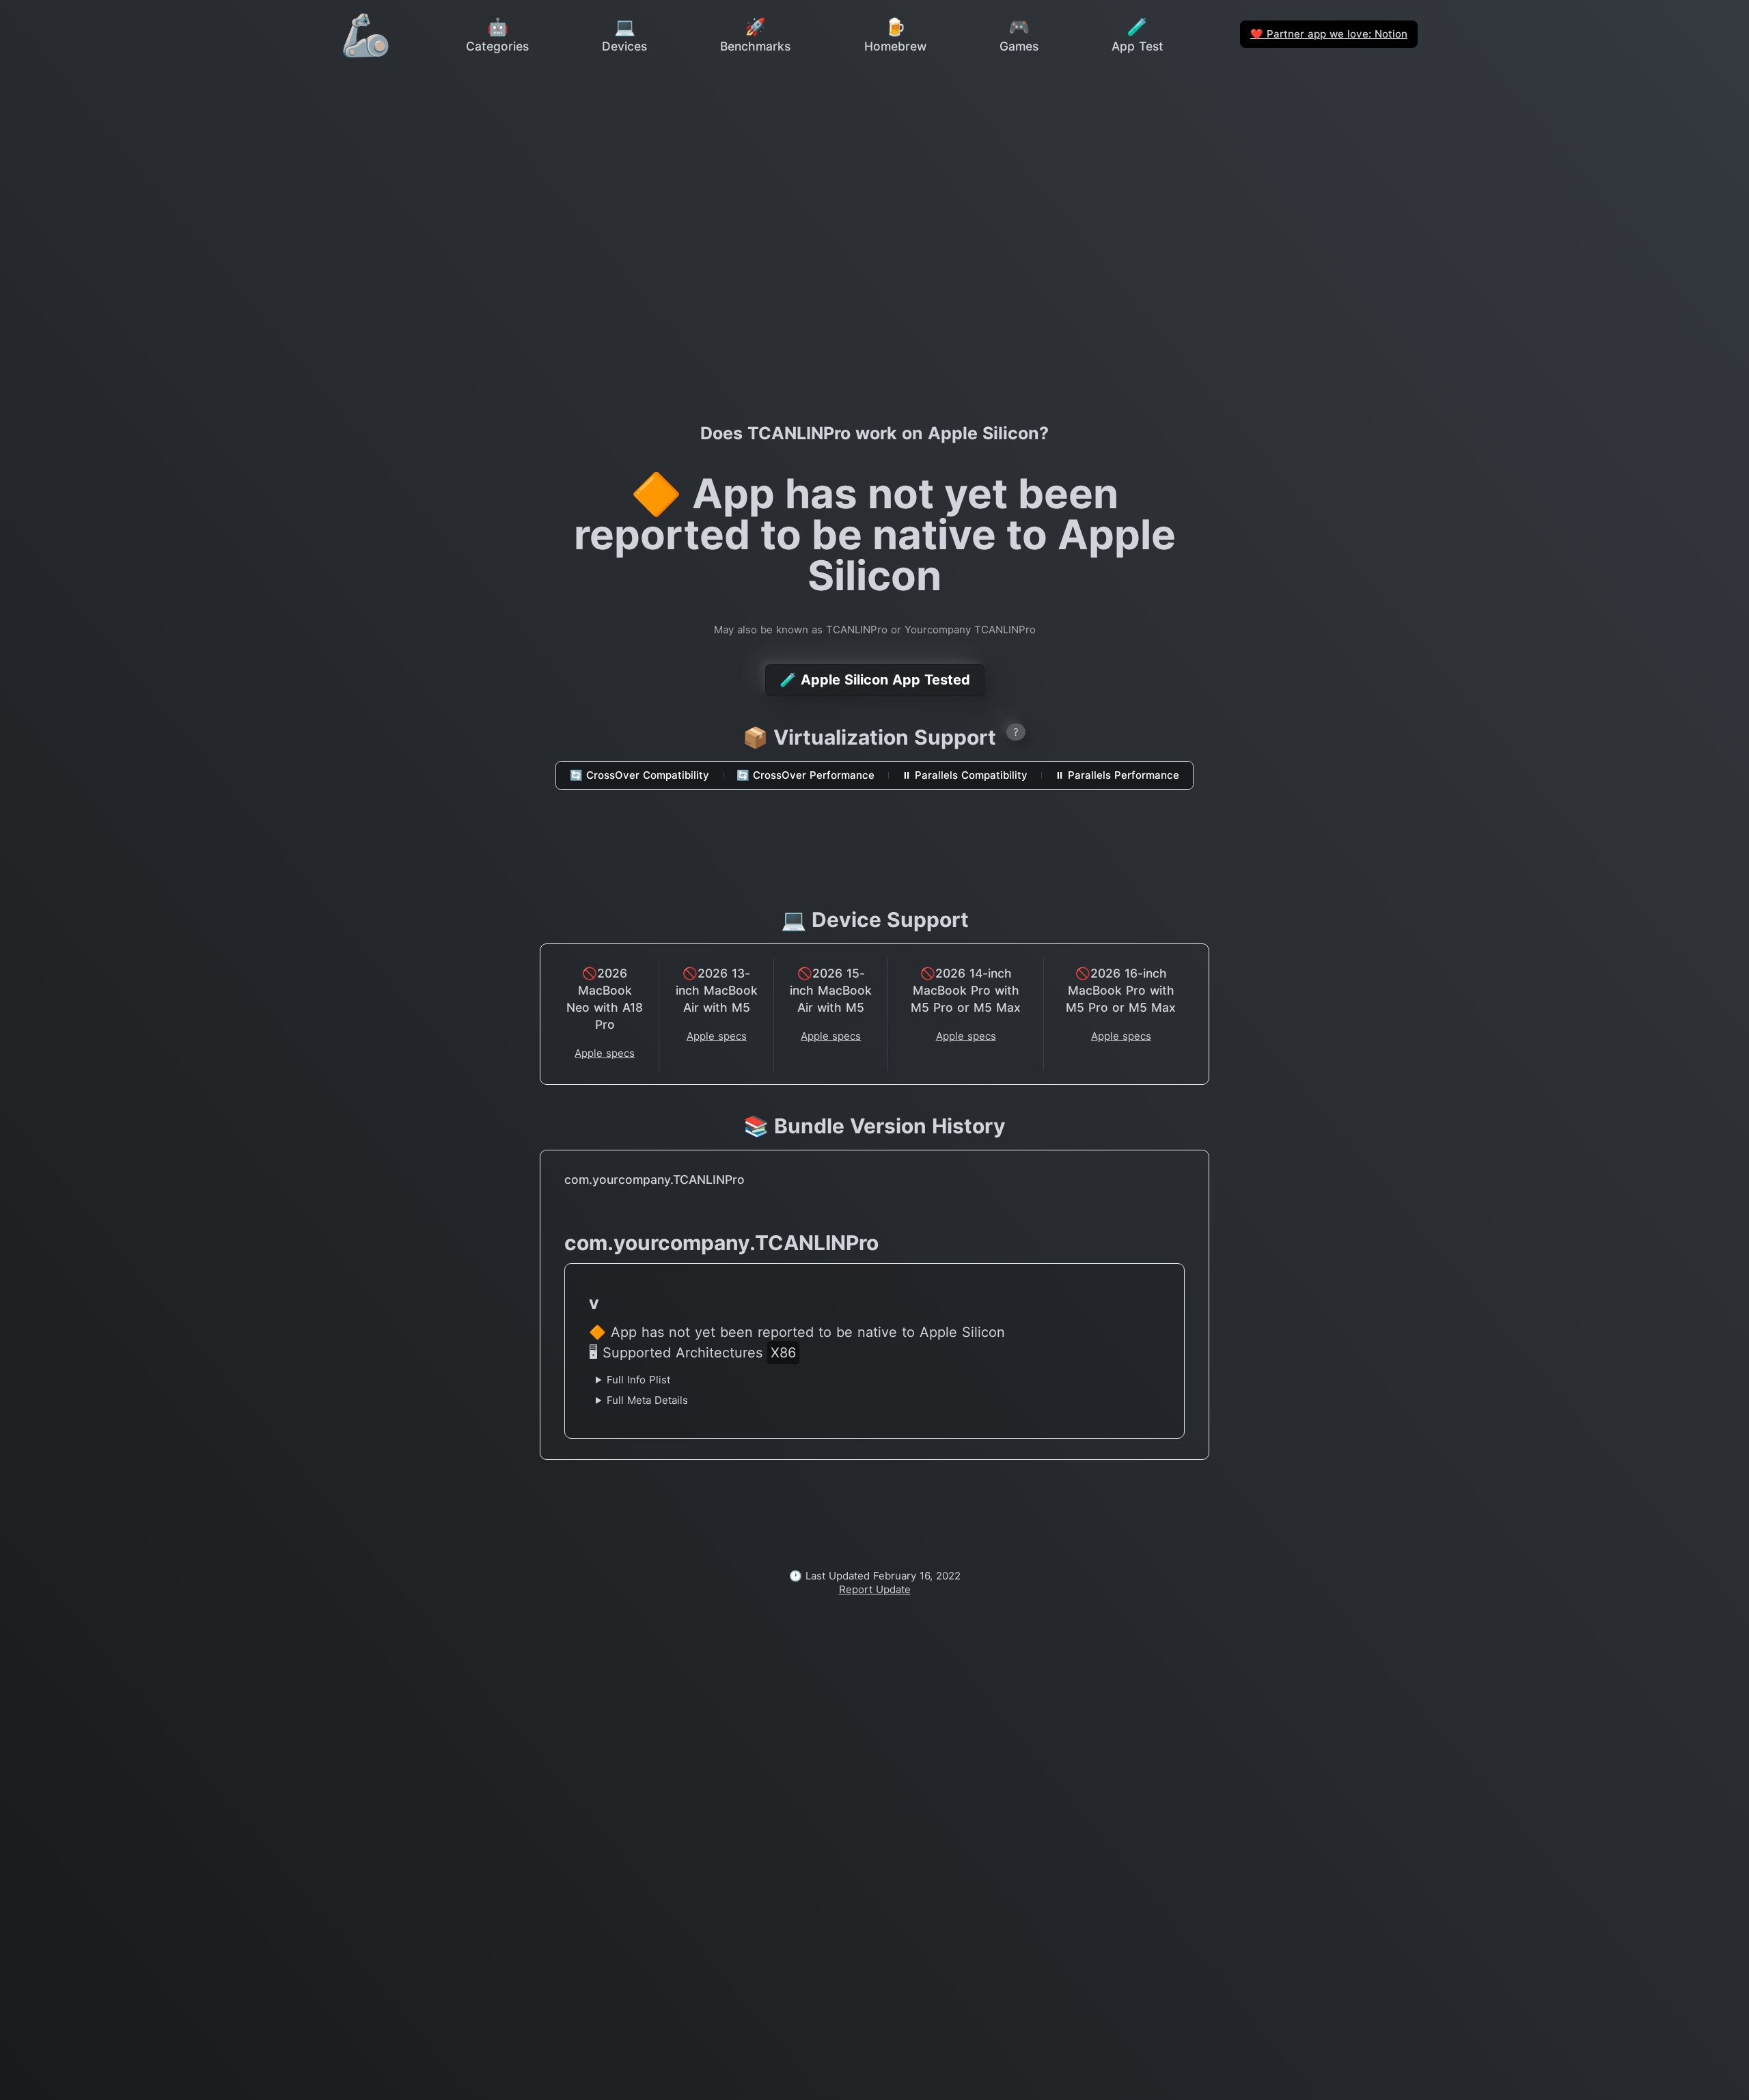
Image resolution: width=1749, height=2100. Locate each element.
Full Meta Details (647, 1400)
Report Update (875, 1589)
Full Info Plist (638, 1380)
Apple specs (605, 1053)
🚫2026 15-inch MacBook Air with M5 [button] (831, 990)
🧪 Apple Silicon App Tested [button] (875, 680)
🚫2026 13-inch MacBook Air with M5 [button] (717, 990)
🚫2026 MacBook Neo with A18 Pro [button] (605, 999)
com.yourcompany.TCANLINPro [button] (655, 1179)
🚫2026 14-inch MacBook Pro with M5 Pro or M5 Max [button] (966, 990)
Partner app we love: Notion (1329, 34)
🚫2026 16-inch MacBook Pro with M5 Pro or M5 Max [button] (1121, 990)
